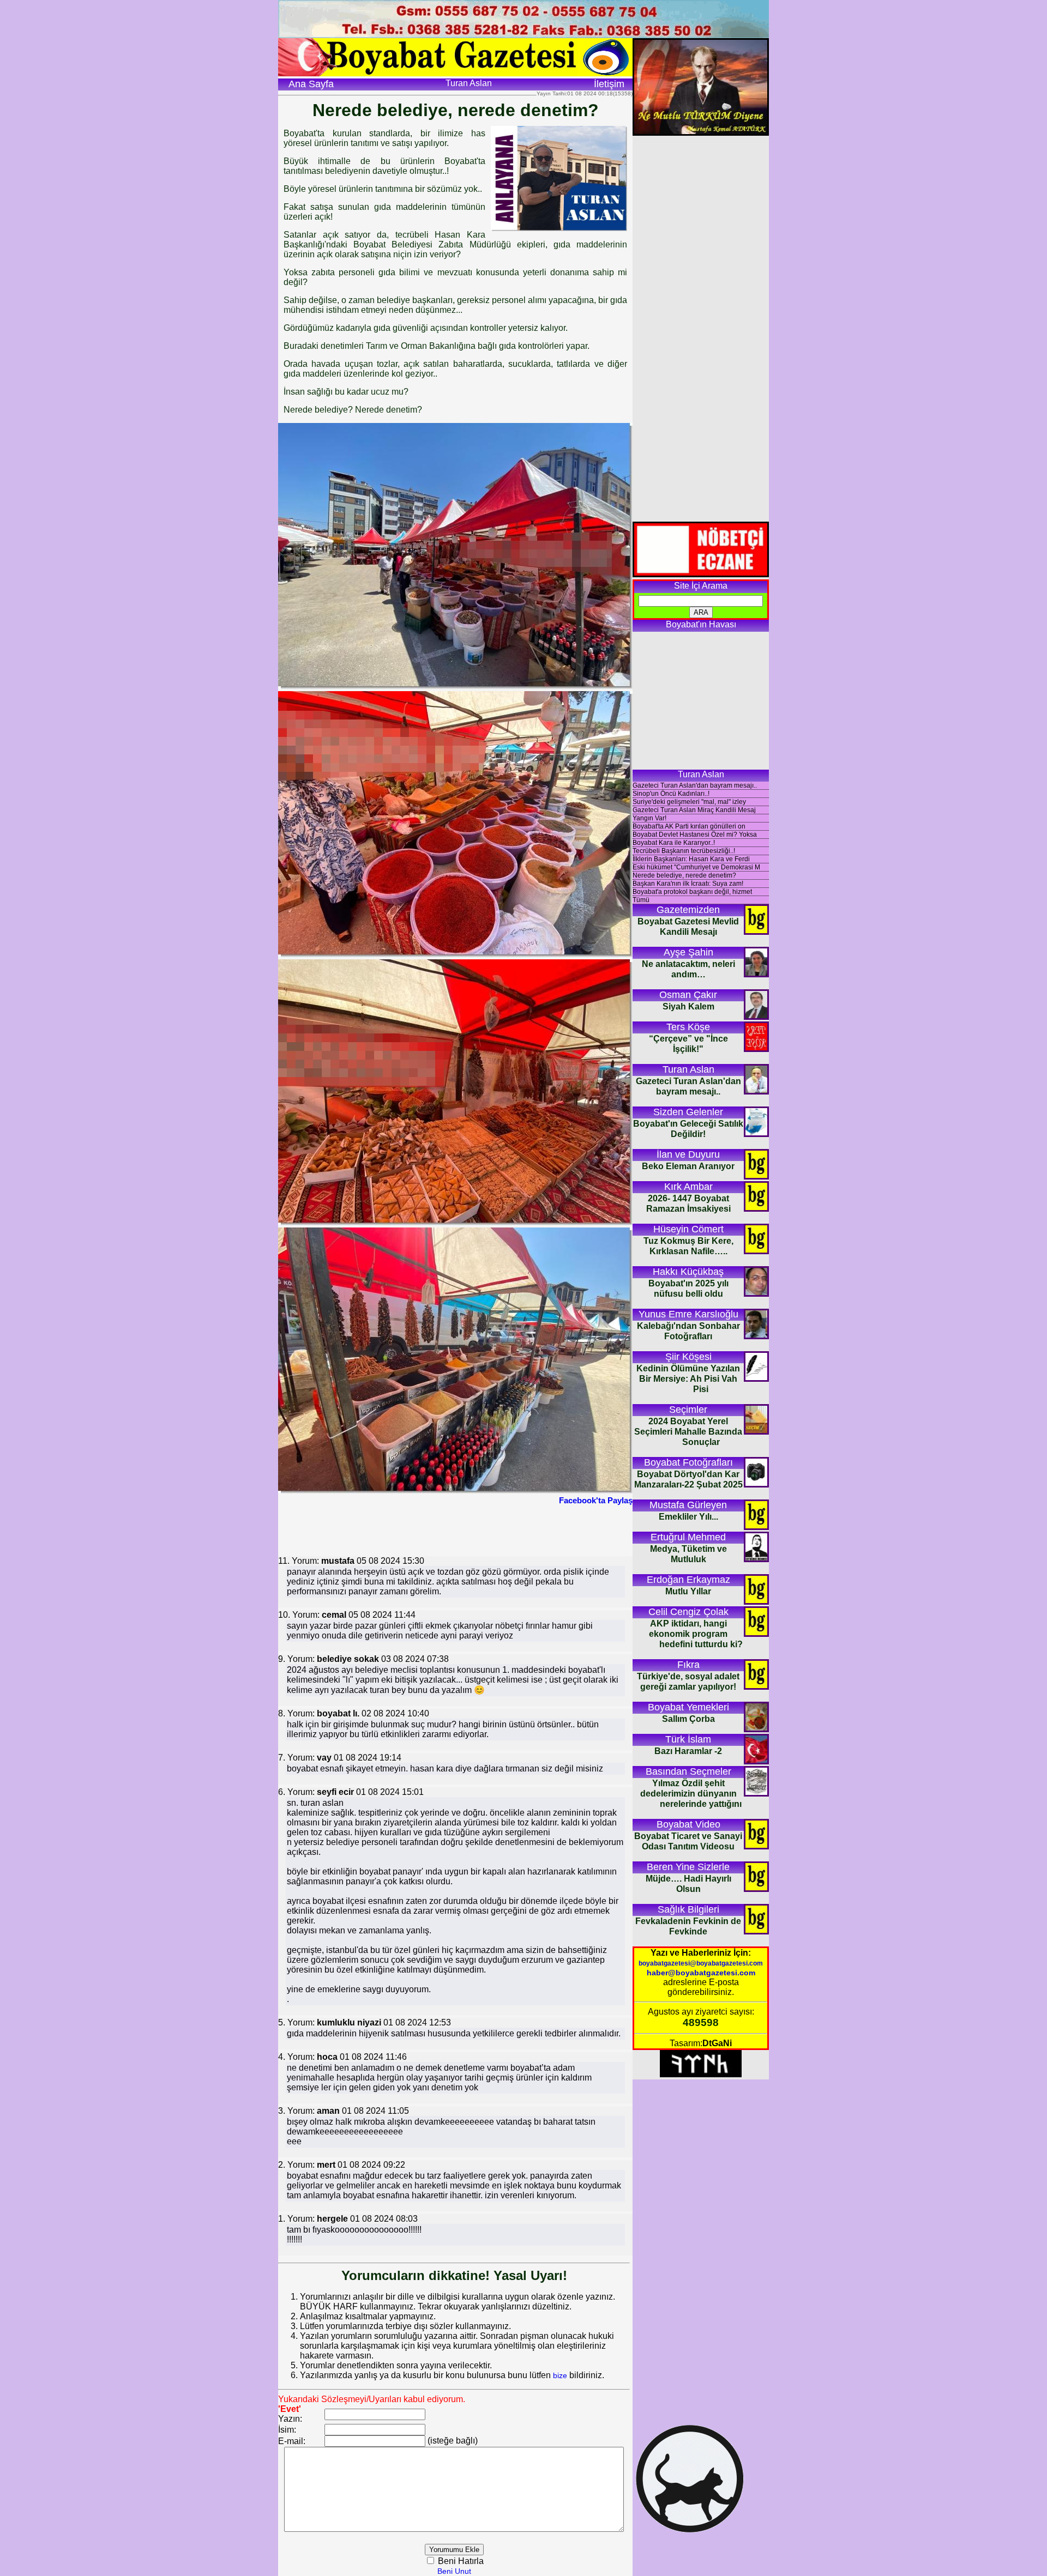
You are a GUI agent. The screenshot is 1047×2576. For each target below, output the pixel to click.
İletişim (609, 84)
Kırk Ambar (688, 1187)
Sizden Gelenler (688, 1112)
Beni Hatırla (460, 2561)
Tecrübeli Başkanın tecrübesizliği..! (684, 851)
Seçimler (688, 1410)
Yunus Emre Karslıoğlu (688, 1314)
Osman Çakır (688, 995)
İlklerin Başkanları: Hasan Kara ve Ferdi (691, 859)
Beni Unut (454, 2571)
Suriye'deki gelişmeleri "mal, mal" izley (689, 802)
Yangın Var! (649, 818)
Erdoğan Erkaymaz (688, 1580)
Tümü (641, 900)
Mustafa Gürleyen (688, 1505)
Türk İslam (688, 1739)
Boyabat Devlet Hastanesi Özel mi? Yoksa (695, 835)
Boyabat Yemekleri (688, 1707)
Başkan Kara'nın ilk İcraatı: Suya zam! (688, 884)
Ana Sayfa (311, 84)
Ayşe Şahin (688, 952)
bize (560, 2375)
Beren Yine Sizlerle (688, 1867)
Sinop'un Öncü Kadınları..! (671, 794)
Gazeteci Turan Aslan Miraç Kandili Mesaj (694, 810)
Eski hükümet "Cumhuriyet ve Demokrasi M (696, 867)
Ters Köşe (688, 1027)
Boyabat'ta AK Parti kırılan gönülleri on (689, 826)
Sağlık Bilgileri (688, 1909)
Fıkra (688, 1665)
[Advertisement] (455, 1529)
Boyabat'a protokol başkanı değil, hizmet (692, 892)
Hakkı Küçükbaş (688, 1272)
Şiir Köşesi (688, 1357)
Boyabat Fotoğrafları (688, 1462)
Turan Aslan (688, 1069)
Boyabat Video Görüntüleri (688, 1825)
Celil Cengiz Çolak (688, 1612)
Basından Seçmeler (688, 1771)
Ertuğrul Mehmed (688, 1537)
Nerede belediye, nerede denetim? (684, 875)
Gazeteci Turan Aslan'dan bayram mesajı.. (695, 785)
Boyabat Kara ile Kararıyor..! (674, 843)
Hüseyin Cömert (688, 1229)
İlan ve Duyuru (688, 1154)
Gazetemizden (688, 910)
